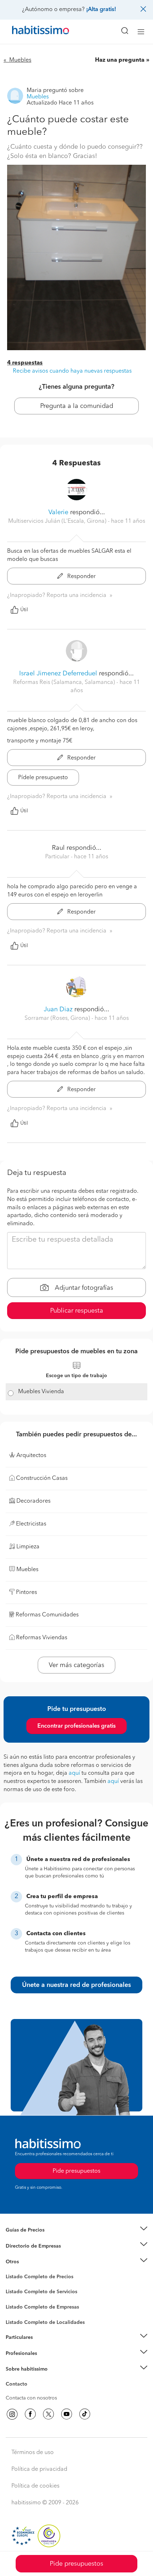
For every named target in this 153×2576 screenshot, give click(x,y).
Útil (24, 610)
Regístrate (17, 2353)
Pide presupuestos (76, 2564)
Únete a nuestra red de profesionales (76, 1985)
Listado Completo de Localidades (45, 2322)
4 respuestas (25, 363)
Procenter (17, 2292)
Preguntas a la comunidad (35, 2278)
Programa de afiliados (31, 2392)
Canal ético (19, 2385)
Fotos (12, 2285)
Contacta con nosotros (31, 2398)
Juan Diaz (58, 1010)
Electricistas (19, 2305)
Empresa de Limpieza (30, 2262)
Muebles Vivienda (41, 1392)
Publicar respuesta (77, 1311)
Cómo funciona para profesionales (45, 2362)
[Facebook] (30, 2414)
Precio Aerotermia (26, 2246)
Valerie (58, 512)
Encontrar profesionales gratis (76, 1726)
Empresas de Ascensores (34, 2255)
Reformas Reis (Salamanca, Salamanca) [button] (65, 683)
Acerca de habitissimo (31, 2378)
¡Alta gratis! (101, 10)
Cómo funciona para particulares (43, 2346)
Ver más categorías (76, 1665)
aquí (74, 1773)
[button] (76, 2230)
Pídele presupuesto (43, 778)
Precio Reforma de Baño (33, 2239)
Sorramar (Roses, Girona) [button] (58, 1018)
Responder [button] (81, 577)
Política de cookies (35, 2486)
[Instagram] (12, 2414)
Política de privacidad (39, 2469)
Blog (11, 2271)
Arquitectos (19, 2319)
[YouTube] (67, 2414)
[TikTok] (85, 2414)
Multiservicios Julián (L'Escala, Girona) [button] (58, 521)
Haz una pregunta (120, 60)
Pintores (15, 2298)
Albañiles (16, 2312)
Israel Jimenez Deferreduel (58, 674)
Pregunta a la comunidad (77, 406)
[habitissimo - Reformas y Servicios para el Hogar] (32, 32)
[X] (48, 2414)
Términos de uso (33, 2453)
